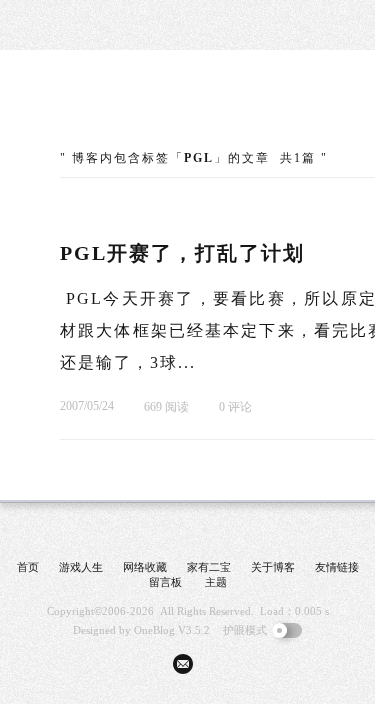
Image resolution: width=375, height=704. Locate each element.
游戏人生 (81, 567)
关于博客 (273, 567)
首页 (28, 567)
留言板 (165, 582)
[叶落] (135, 110)
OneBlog (154, 630)
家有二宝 (209, 567)
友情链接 (337, 567)
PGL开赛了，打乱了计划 (182, 253)
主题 (216, 582)
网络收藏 (145, 567)
